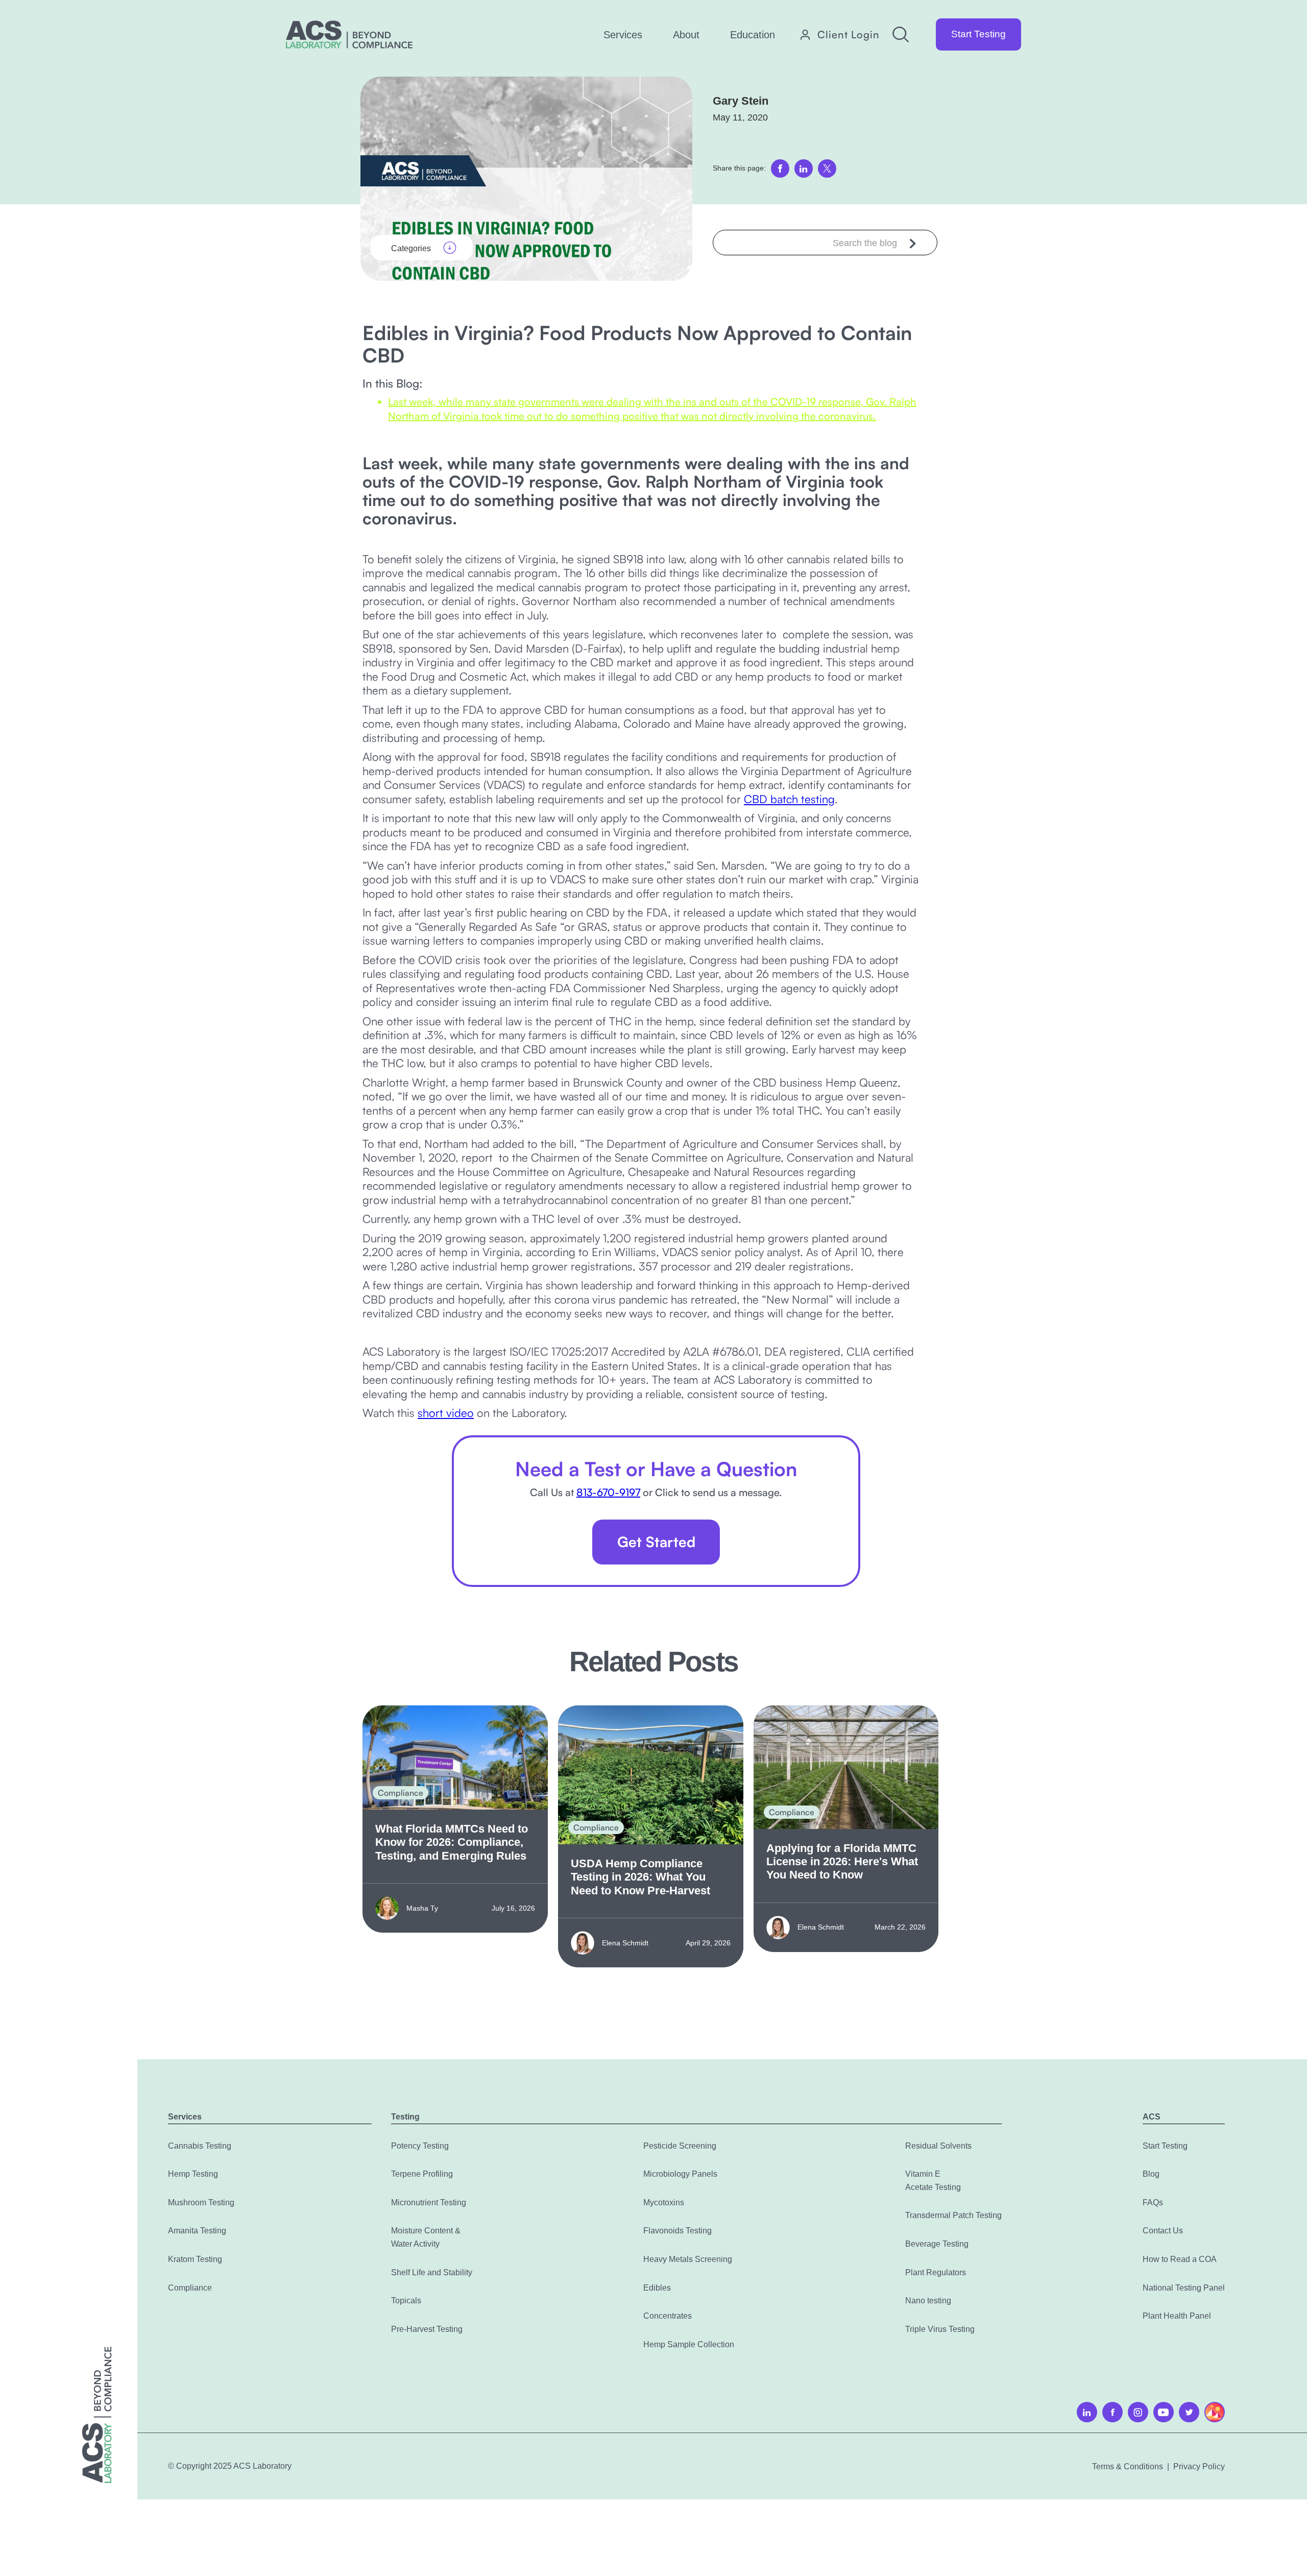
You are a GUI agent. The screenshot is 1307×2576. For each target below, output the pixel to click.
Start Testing (978, 34)
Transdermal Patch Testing (953, 2215)
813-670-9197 (608, 1492)
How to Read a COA (1180, 2259)
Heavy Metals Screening (688, 2259)
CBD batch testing (789, 799)
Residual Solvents (938, 2146)
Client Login (849, 35)
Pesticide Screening (680, 2146)
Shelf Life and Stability (432, 2272)
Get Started (656, 1542)
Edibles (657, 2288)
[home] (349, 34)
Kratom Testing (195, 2259)
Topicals (406, 2301)
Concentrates (668, 2316)
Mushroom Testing (201, 2202)
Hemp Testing (193, 2174)
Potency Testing (420, 2146)
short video (446, 1413)
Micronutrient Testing (429, 2202)
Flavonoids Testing (677, 2231)
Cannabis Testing (200, 2146)
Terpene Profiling (422, 2174)
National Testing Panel (1184, 2288)
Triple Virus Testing (940, 2329)
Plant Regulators (936, 2272)
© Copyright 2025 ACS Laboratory (230, 2466)
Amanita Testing (197, 2231)
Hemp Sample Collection (689, 2344)
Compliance (190, 2288)
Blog (1151, 2174)
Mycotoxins (664, 2202)
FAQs (1153, 2202)
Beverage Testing (937, 2244)
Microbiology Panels (680, 2174)
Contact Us (1163, 2231)
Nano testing (928, 2301)
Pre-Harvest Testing (427, 2329)
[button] (623, 35)
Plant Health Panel (1177, 2316)
